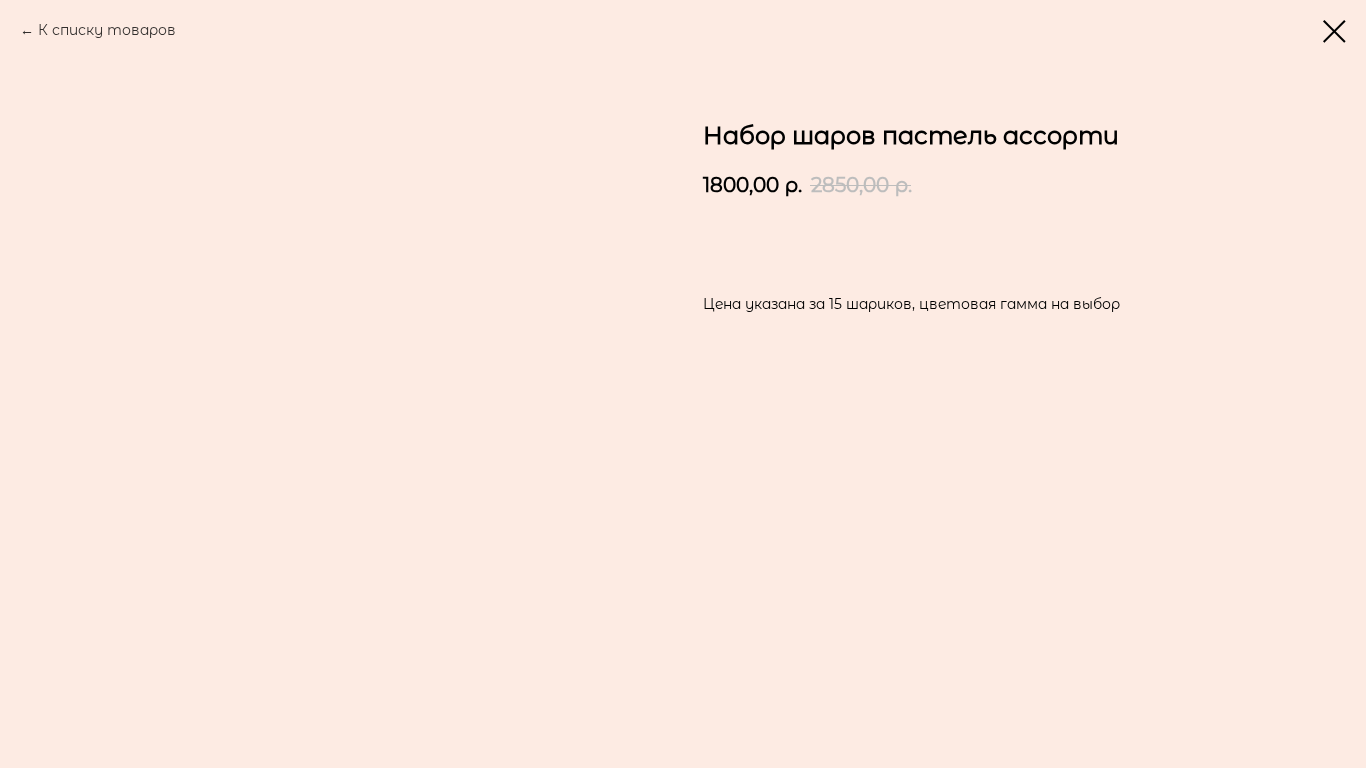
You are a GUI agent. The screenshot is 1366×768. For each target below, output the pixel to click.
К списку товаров (107, 30)
